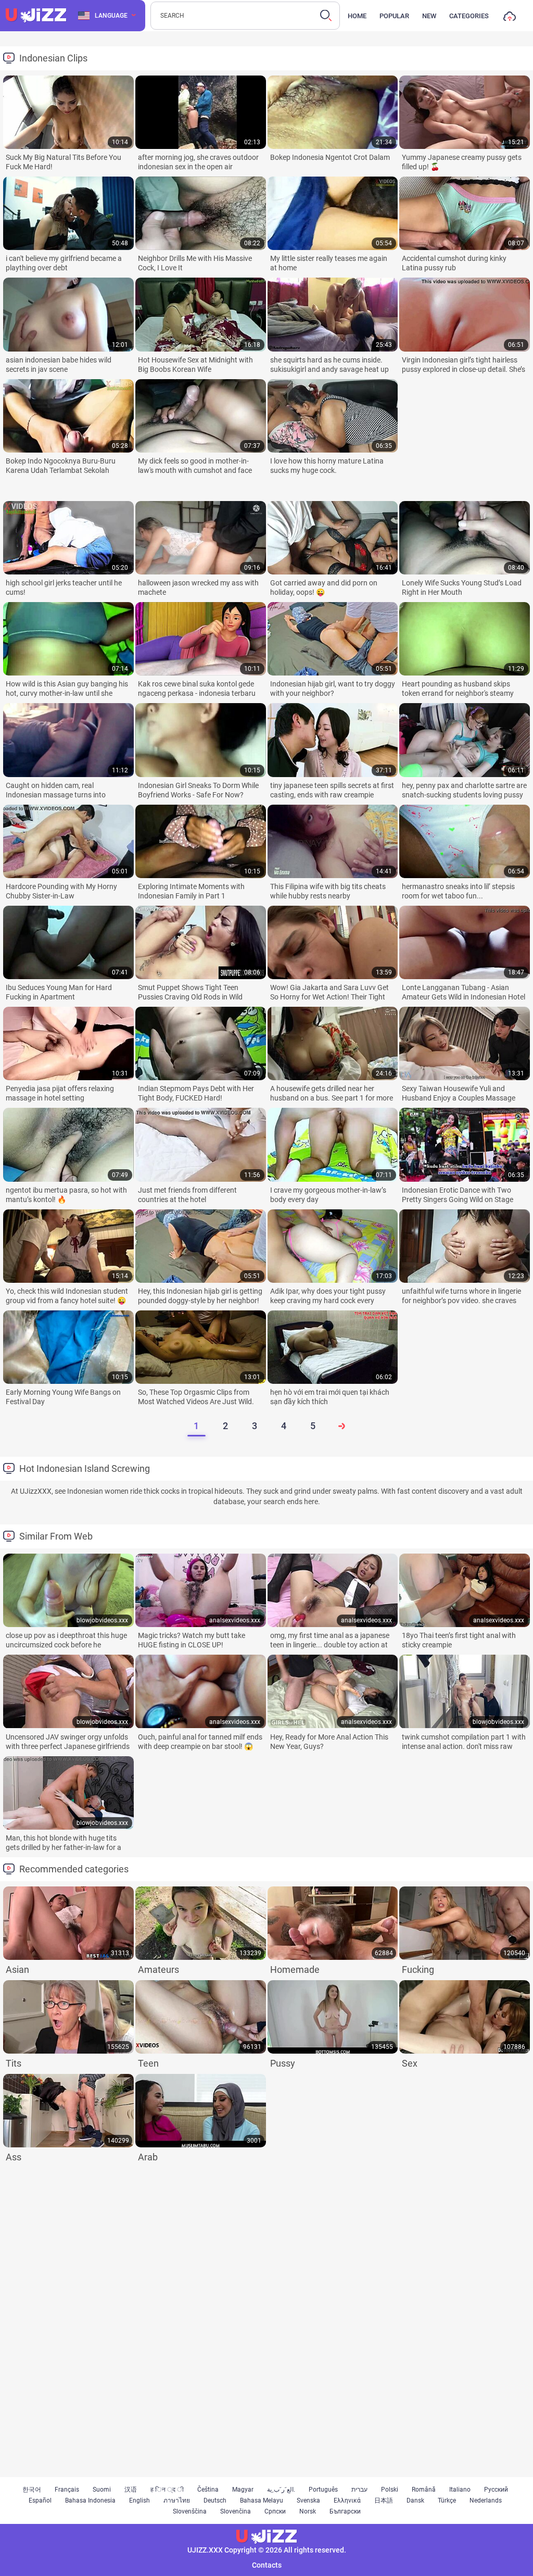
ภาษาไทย (177, 2500)
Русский (496, 2490)
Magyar (243, 2490)
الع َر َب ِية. (281, 2490)
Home (357, 16)
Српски (275, 2511)
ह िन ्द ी (167, 2490)
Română (424, 2490)
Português (323, 2490)
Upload (510, 18)
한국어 (32, 2490)
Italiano (460, 2490)
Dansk (415, 2500)
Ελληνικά (347, 2500)
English (139, 2500)
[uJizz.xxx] (266, 2537)
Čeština (208, 2490)
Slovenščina (190, 2511)
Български (345, 2511)
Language (111, 16)
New (429, 16)
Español (40, 2500)
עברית (359, 2490)
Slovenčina (236, 2511)
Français (67, 2490)
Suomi (102, 2490)
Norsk (308, 2511)
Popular (394, 16)
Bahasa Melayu (262, 2500)
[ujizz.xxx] (36, 16)
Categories (469, 16)
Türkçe (447, 2500)
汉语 (131, 2490)
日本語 (384, 2500)
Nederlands (486, 2500)
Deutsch (215, 2500)
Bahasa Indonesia (90, 2500)
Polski (390, 2490)
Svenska (308, 2500)
